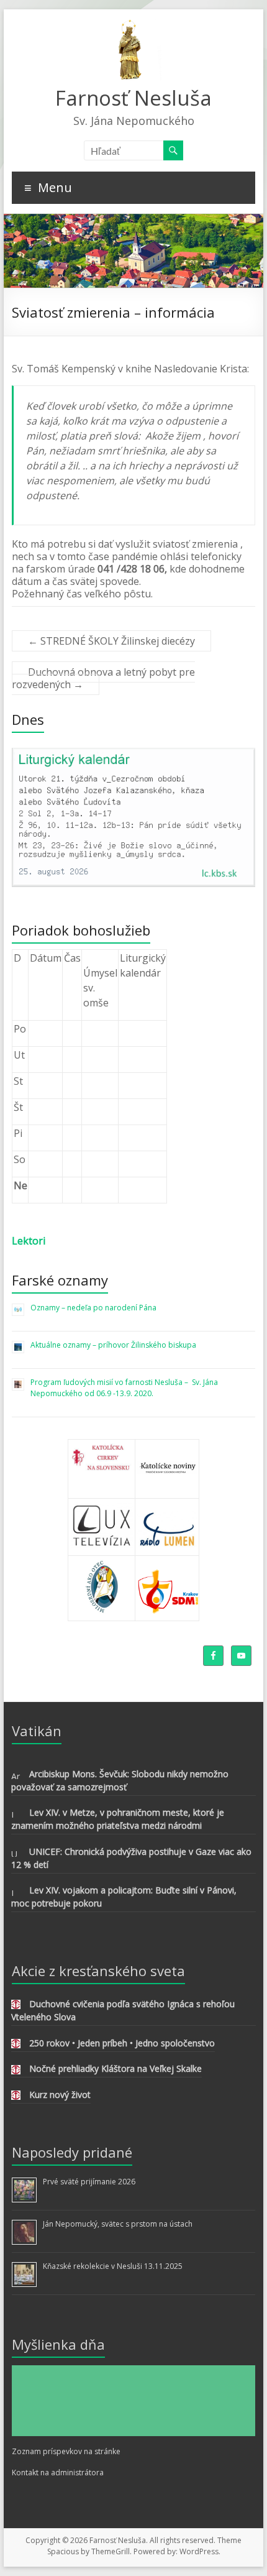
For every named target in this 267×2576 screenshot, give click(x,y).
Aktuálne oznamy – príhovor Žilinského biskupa (113, 1345)
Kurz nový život (60, 2095)
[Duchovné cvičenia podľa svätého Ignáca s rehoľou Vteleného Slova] (16, 2006)
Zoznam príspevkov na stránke (66, 2451)
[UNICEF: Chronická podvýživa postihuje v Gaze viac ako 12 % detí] (16, 1854)
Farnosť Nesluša (133, 98)
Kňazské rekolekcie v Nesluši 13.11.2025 (113, 2266)
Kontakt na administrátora (58, 2472)
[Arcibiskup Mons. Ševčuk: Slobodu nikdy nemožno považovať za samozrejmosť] (16, 1776)
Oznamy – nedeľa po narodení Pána (93, 1308)
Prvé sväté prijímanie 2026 (89, 2182)
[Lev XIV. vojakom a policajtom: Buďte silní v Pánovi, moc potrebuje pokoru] (16, 1893)
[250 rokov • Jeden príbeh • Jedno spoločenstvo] (16, 2045)
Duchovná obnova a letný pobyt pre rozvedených (103, 678)
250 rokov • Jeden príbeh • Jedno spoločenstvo (122, 2043)
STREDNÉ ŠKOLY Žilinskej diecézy (111, 641)
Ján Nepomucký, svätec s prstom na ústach (118, 2224)
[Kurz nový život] (16, 2097)
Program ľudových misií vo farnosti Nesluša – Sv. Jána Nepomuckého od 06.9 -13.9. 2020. (125, 1388)
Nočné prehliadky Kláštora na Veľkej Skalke (115, 2068)
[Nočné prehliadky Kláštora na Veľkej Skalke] (16, 2072)
